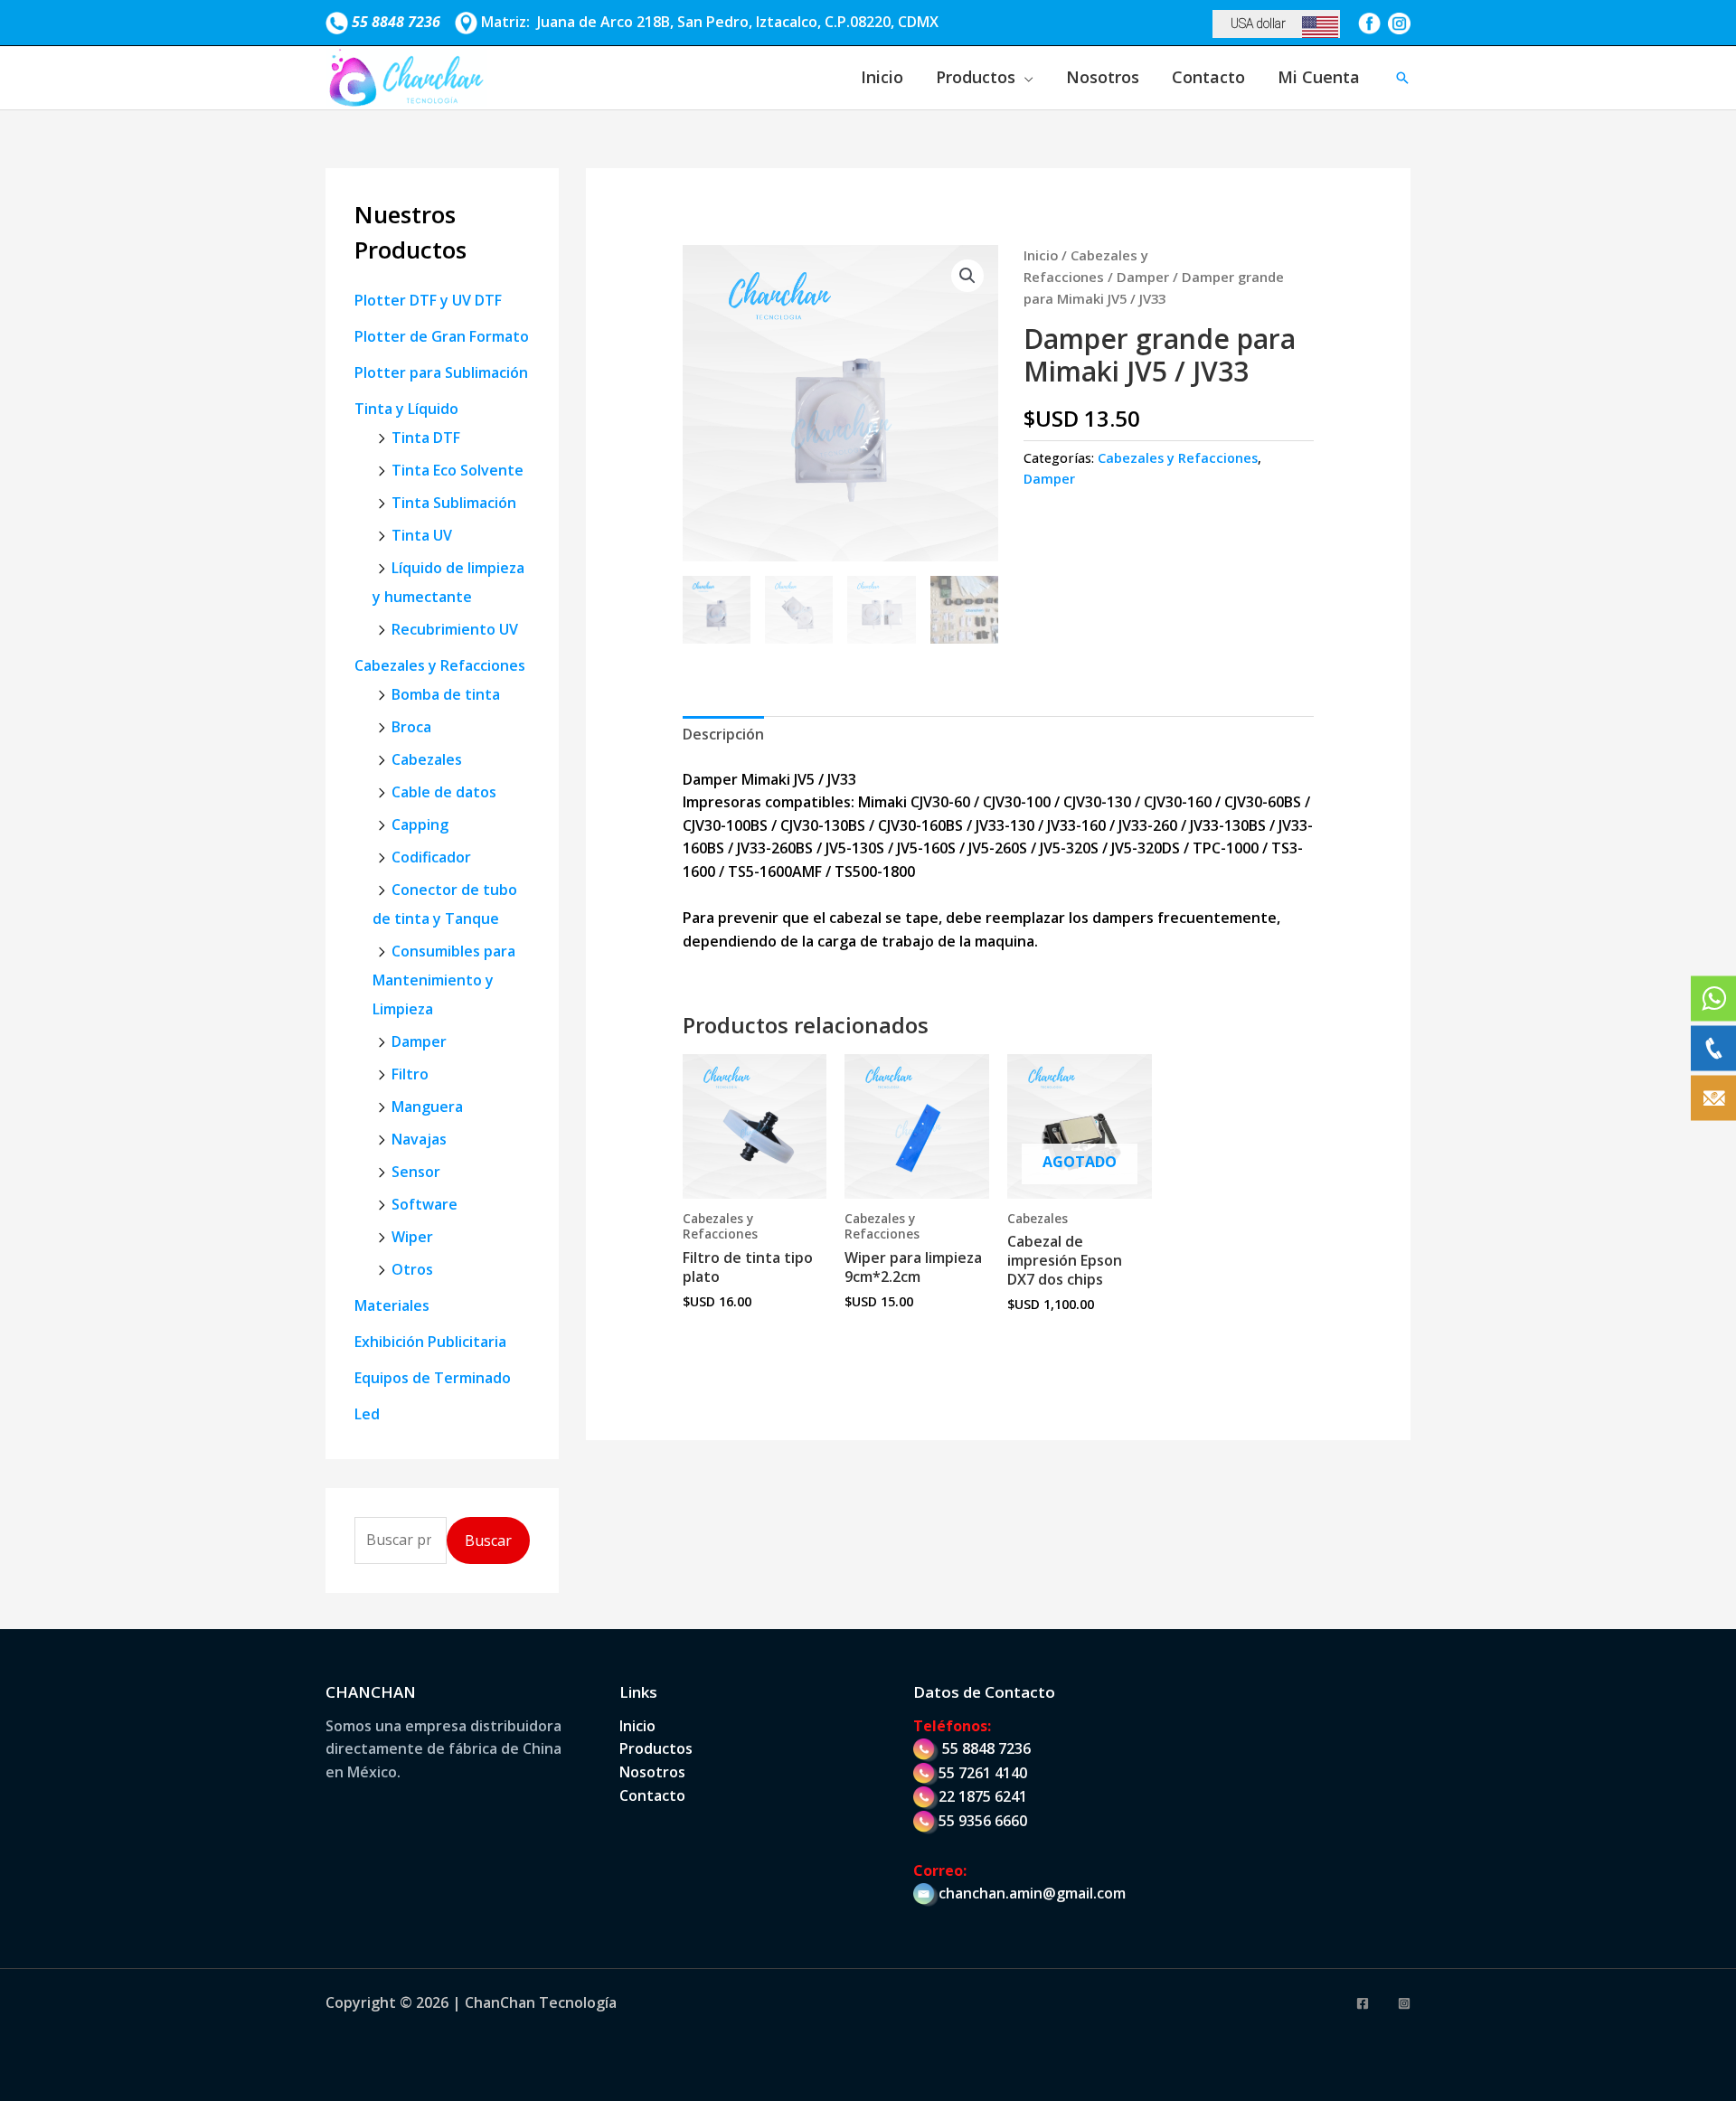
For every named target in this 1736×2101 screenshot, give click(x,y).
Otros (412, 1269)
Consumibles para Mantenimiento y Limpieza (444, 980)
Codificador (431, 857)
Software (425, 1204)
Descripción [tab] (723, 734)
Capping (420, 824)
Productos (976, 77)
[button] (1402, 78)
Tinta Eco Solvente (458, 470)
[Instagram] (1404, 2003)
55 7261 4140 (983, 1773)
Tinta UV (422, 535)
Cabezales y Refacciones (440, 665)
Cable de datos (444, 792)
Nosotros (1103, 77)
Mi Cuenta (1319, 77)
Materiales (392, 1305)
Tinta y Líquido (406, 409)
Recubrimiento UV (455, 629)
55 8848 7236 (986, 1748)
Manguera (427, 1107)
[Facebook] (1363, 2003)
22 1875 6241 (983, 1796)
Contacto (1208, 77)
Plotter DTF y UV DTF (428, 300)
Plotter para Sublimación (441, 372)
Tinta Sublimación (454, 503)
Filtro (410, 1074)
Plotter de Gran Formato (442, 336)
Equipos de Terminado (433, 1378)
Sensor (416, 1172)
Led (367, 1414)
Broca (411, 727)
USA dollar (1258, 24)
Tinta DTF (426, 438)
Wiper (412, 1237)
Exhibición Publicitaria (430, 1342)
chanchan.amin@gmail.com (1032, 1893)
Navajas (419, 1139)
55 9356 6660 (983, 1821)
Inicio (882, 77)
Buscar (488, 1540)
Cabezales (427, 759)
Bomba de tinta (446, 694)
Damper (419, 1041)
